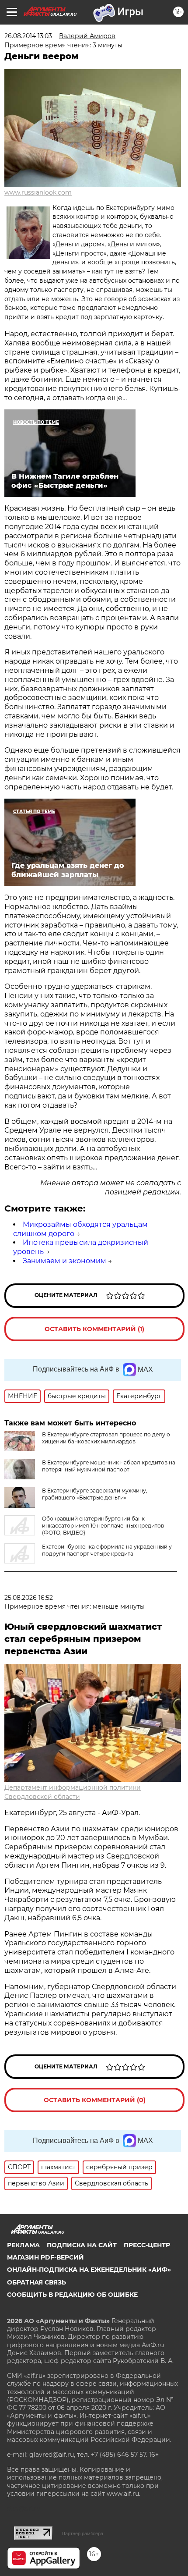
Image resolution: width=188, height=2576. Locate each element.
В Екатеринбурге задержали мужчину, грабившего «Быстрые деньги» (95, 1494)
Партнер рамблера (82, 2533)
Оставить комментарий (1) (94, 1329)
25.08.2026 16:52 (29, 1598)
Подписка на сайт (82, 2245)
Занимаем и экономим (64, 1261)
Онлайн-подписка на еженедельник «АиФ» (89, 2270)
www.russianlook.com (38, 192)
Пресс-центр (147, 2245)
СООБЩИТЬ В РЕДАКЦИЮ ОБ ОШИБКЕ (72, 2295)
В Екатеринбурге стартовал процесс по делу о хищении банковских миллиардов (106, 1438)
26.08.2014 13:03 (28, 36)
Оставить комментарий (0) (95, 2100)
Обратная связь (37, 2282)
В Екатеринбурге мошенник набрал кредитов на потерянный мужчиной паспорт (109, 1466)
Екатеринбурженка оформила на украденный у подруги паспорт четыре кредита (107, 1550)
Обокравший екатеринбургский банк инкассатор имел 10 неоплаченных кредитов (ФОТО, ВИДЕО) (103, 1526)
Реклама (23, 2245)
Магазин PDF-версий (45, 2257)
